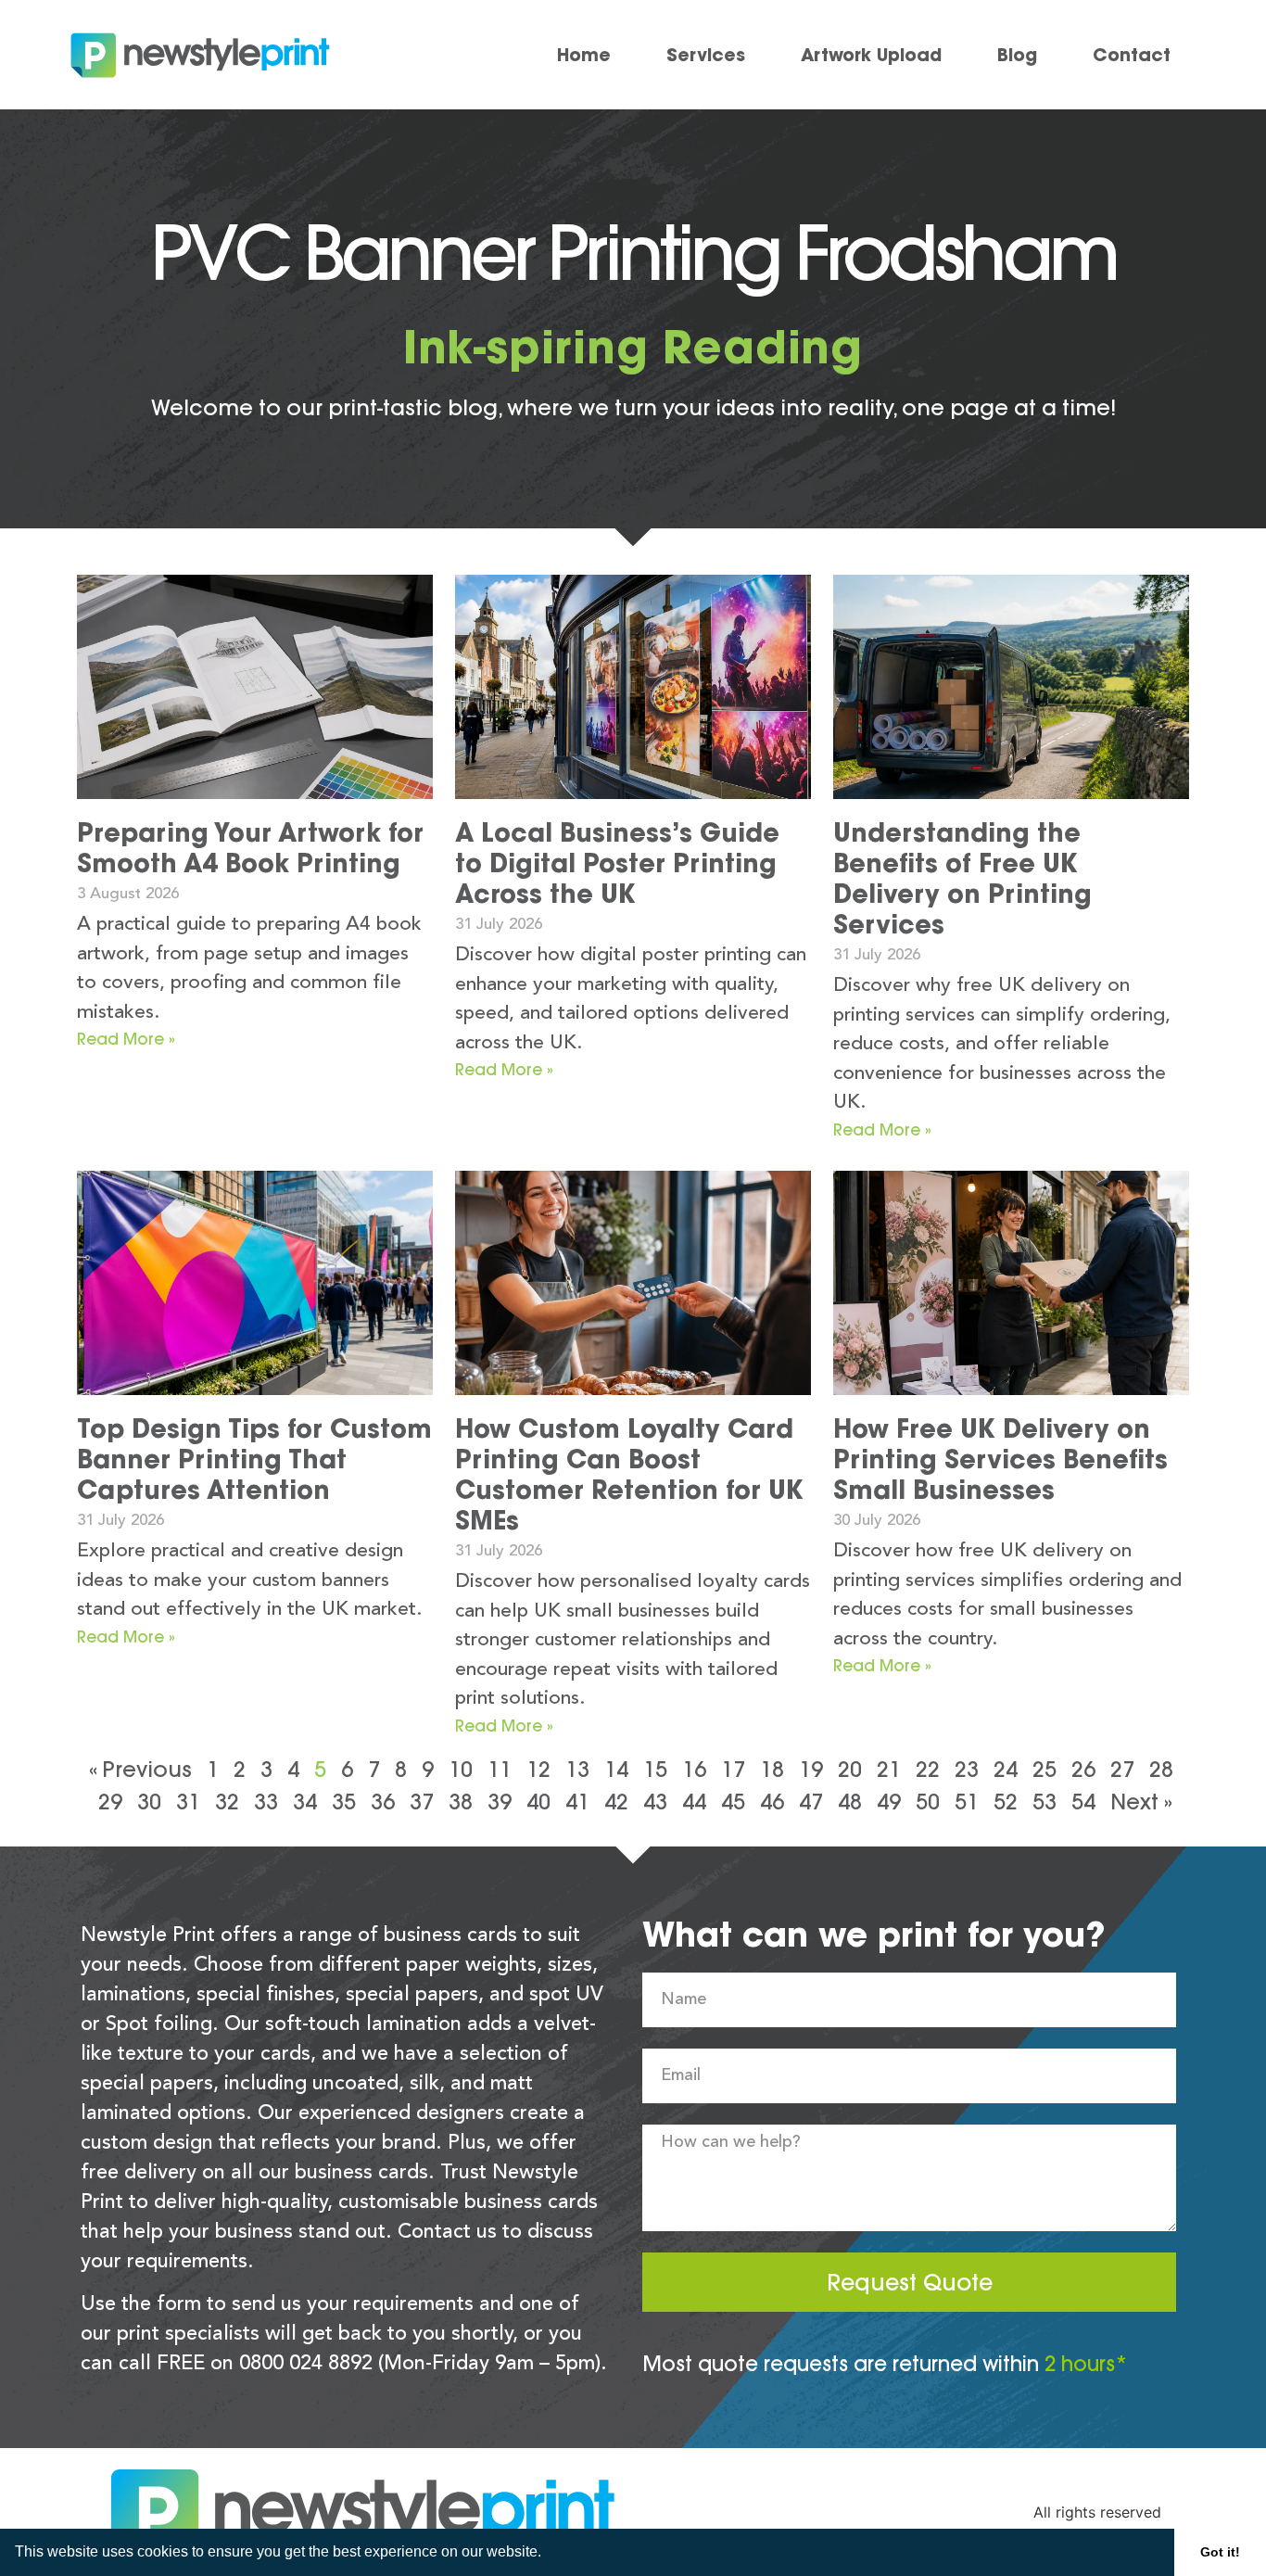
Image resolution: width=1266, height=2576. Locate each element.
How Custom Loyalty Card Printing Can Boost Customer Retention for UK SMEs (629, 1474)
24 (1006, 1769)
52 (1006, 1802)
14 (616, 1769)
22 (928, 1769)
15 (655, 1769)
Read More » (126, 1039)
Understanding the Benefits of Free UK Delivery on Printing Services (962, 878)
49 (889, 1802)
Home (584, 55)
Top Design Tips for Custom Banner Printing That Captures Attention (254, 1459)
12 (538, 1769)
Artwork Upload (871, 55)
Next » (1141, 1802)
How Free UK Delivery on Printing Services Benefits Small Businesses (1000, 1459)
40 (538, 1802)
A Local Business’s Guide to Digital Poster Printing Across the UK (617, 863)
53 (1044, 1802)
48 (850, 1802)
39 (500, 1802)
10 (461, 1769)
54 (1083, 1802)
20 (850, 1769)
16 (694, 1769)
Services (706, 55)
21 (889, 1769)
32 (227, 1802)
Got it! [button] (1220, 2552)
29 (110, 1802)
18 (772, 1769)
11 (500, 1769)
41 (577, 1802)
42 (616, 1802)
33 (266, 1802)
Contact (1132, 55)
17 (733, 1769)
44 (694, 1802)
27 (1122, 1769)
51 (967, 1802)
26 (1083, 1769)
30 (149, 1802)
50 (928, 1802)
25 (1044, 1769)
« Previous (140, 1769)
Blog (1017, 55)
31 (188, 1802)
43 (655, 1802)
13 (577, 1769)
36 (383, 1802)
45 (733, 1802)
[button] (548, 2554)
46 (772, 1802)
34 (305, 1802)
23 (967, 1769)
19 (811, 1769)
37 (422, 1802)
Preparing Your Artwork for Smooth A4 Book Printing (250, 848)
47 (811, 1802)
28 (1161, 1769)
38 (461, 1802)
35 (344, 1802)
